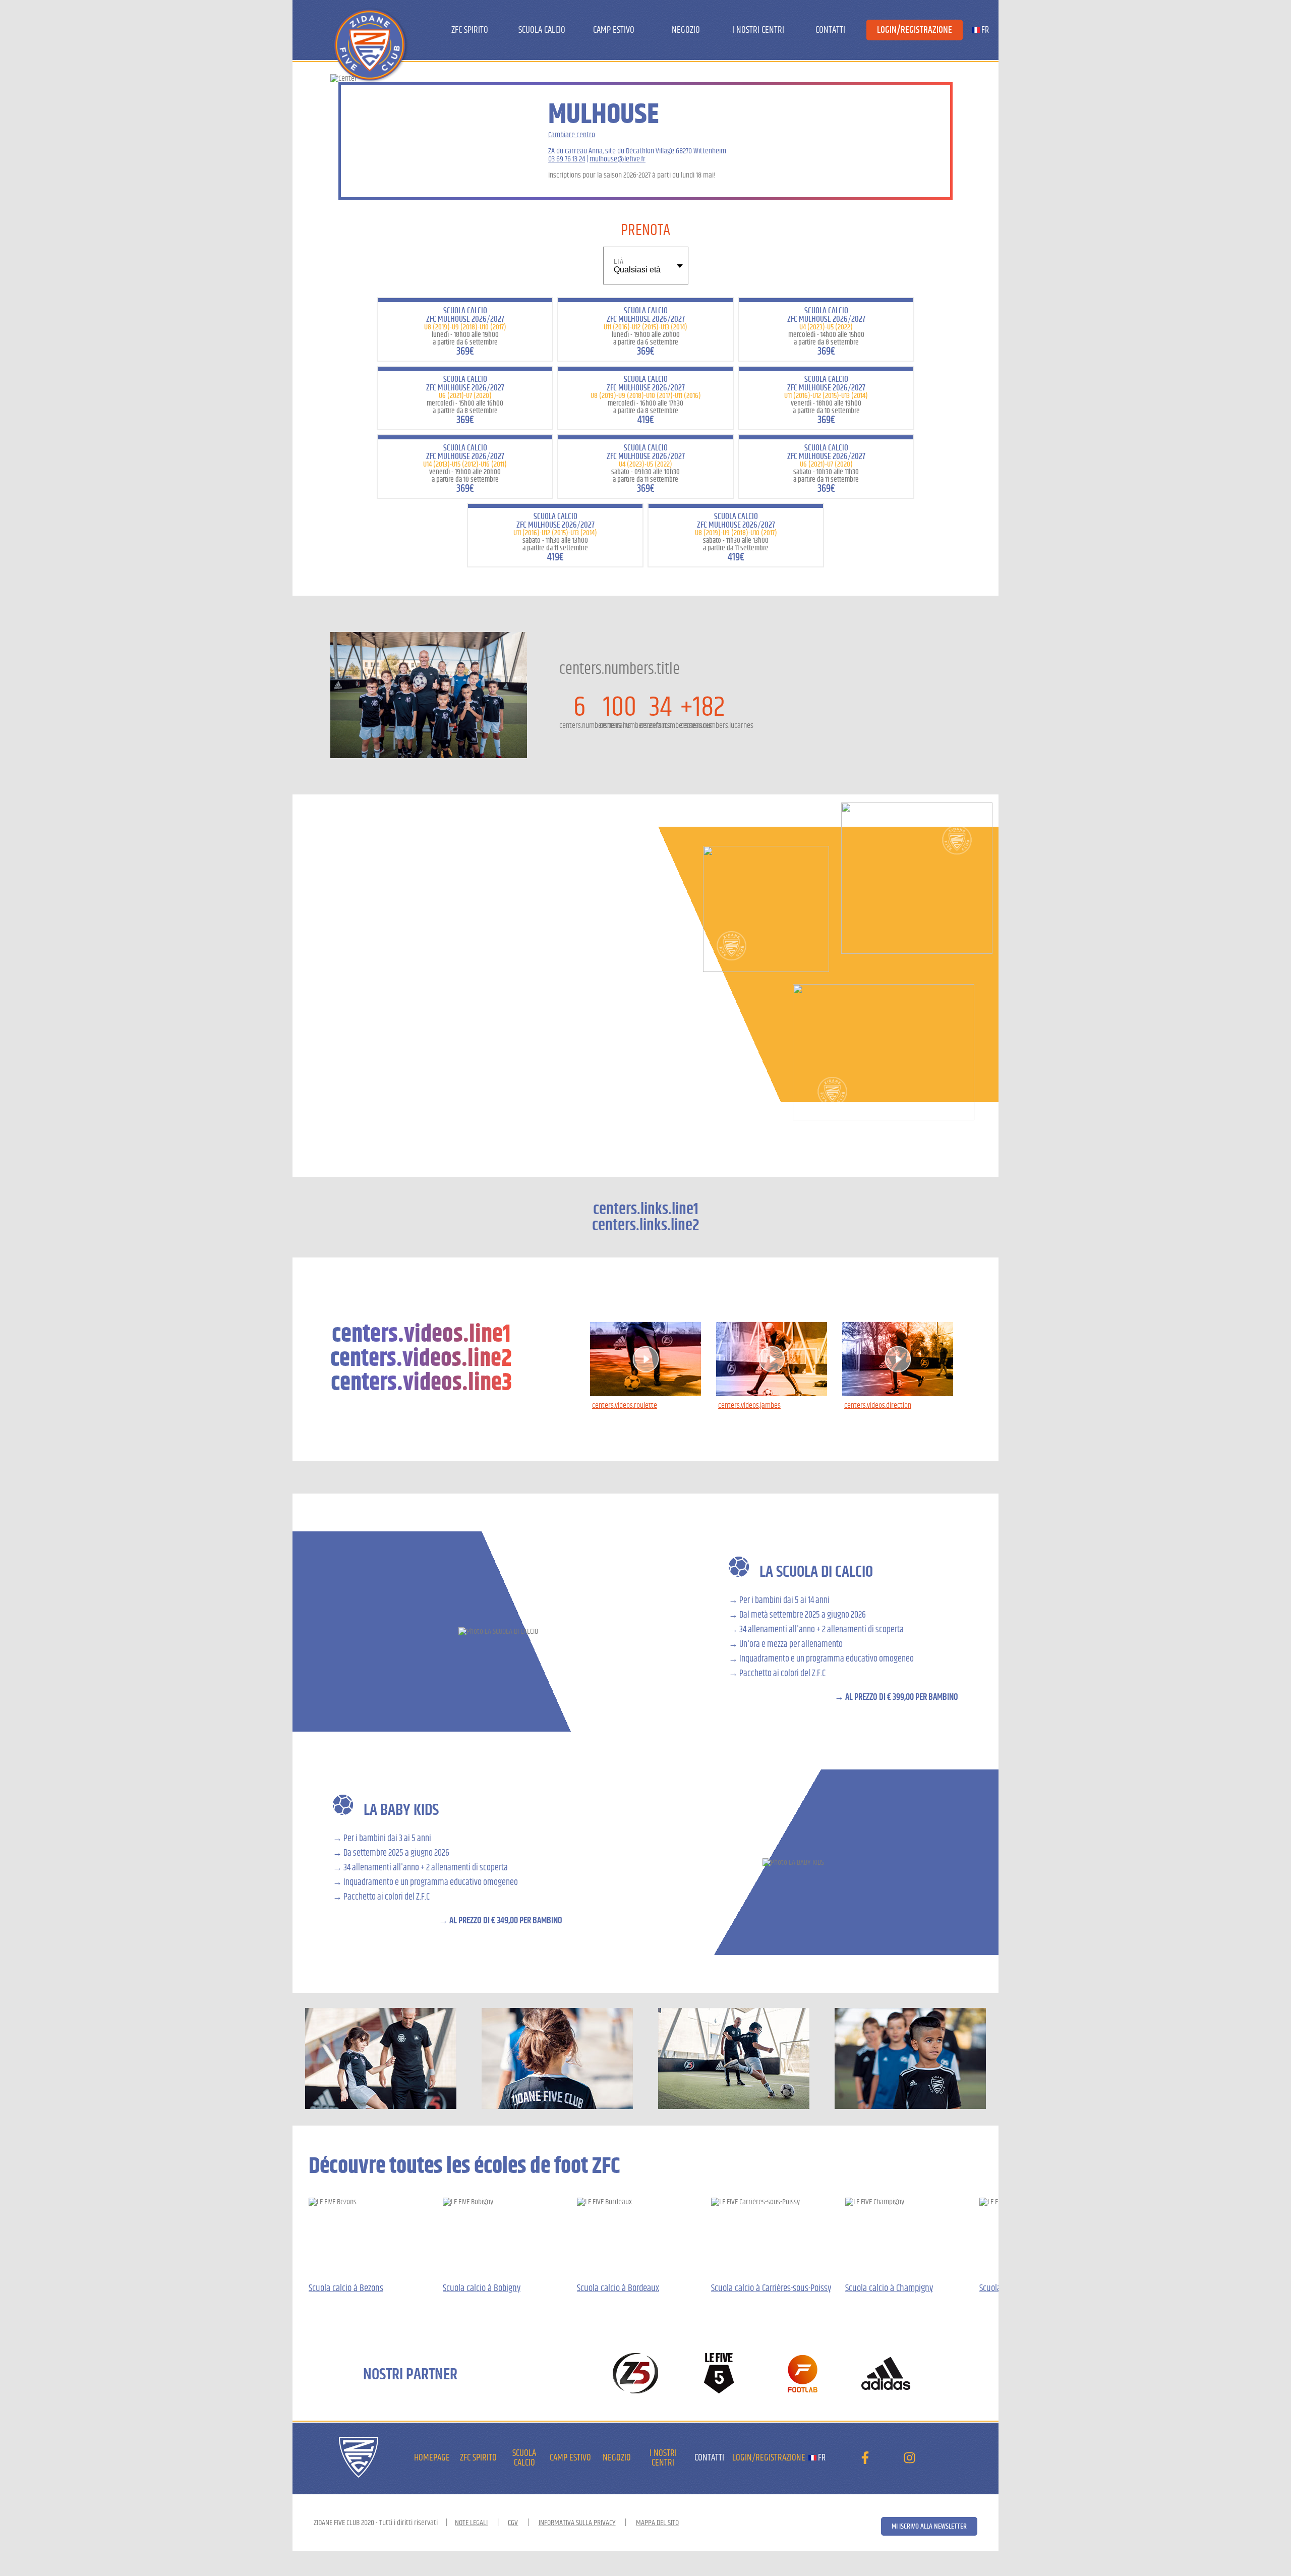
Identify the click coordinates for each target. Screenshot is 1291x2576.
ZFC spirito (470, 30)
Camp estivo (614, 30)
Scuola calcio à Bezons (346, 2288)
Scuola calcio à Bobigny (482, 2288)
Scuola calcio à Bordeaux (618, 2288)
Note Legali (471, 2523)
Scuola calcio (542, 30)
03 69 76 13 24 (567, 159)
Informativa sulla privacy (577, 2523)
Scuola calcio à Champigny (889, 2288)
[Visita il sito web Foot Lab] (803, 2374)
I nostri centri (758, 30)
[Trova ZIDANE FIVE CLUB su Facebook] (865, 2460)
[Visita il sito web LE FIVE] (719, 2374)
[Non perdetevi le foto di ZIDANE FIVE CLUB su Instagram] (909, 2460)
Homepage (432, 2458)
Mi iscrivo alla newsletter (929, 2526)
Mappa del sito (657, 2523)
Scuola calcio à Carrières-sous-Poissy (771, 2288)
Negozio (686, 30)
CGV (513, 2523)
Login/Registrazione (915, 30)
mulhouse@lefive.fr (618, 159)
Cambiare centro (572, 135)
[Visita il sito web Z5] (636, 2374)
